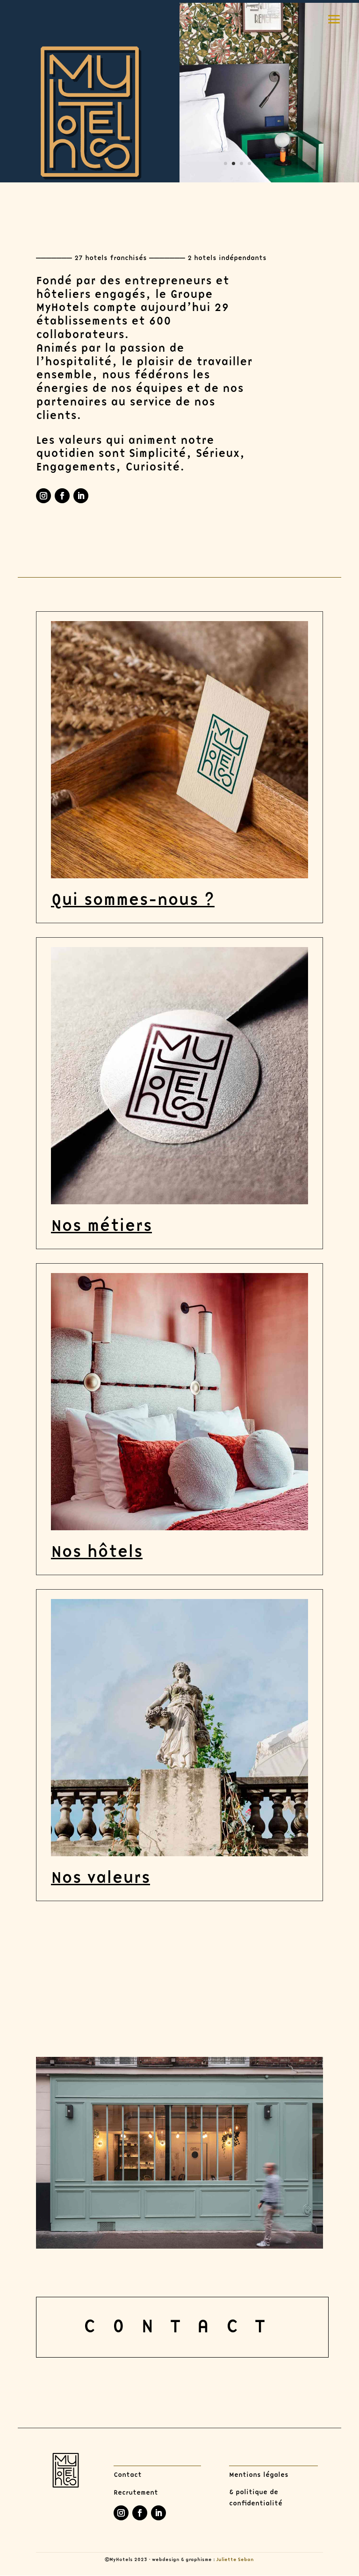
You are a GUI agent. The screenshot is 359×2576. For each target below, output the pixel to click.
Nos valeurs (101, 1878)
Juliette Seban (235, 2560)
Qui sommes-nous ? (133, 900)
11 (305, 163)
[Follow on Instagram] (43, 496)
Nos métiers (101, 1226)
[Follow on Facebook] (62, 496)
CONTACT (182, 2327)
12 (313, 163)
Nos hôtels (97, 1552)
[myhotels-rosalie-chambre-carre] (269, 180)
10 (297, 163)
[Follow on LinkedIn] (81, 496)
